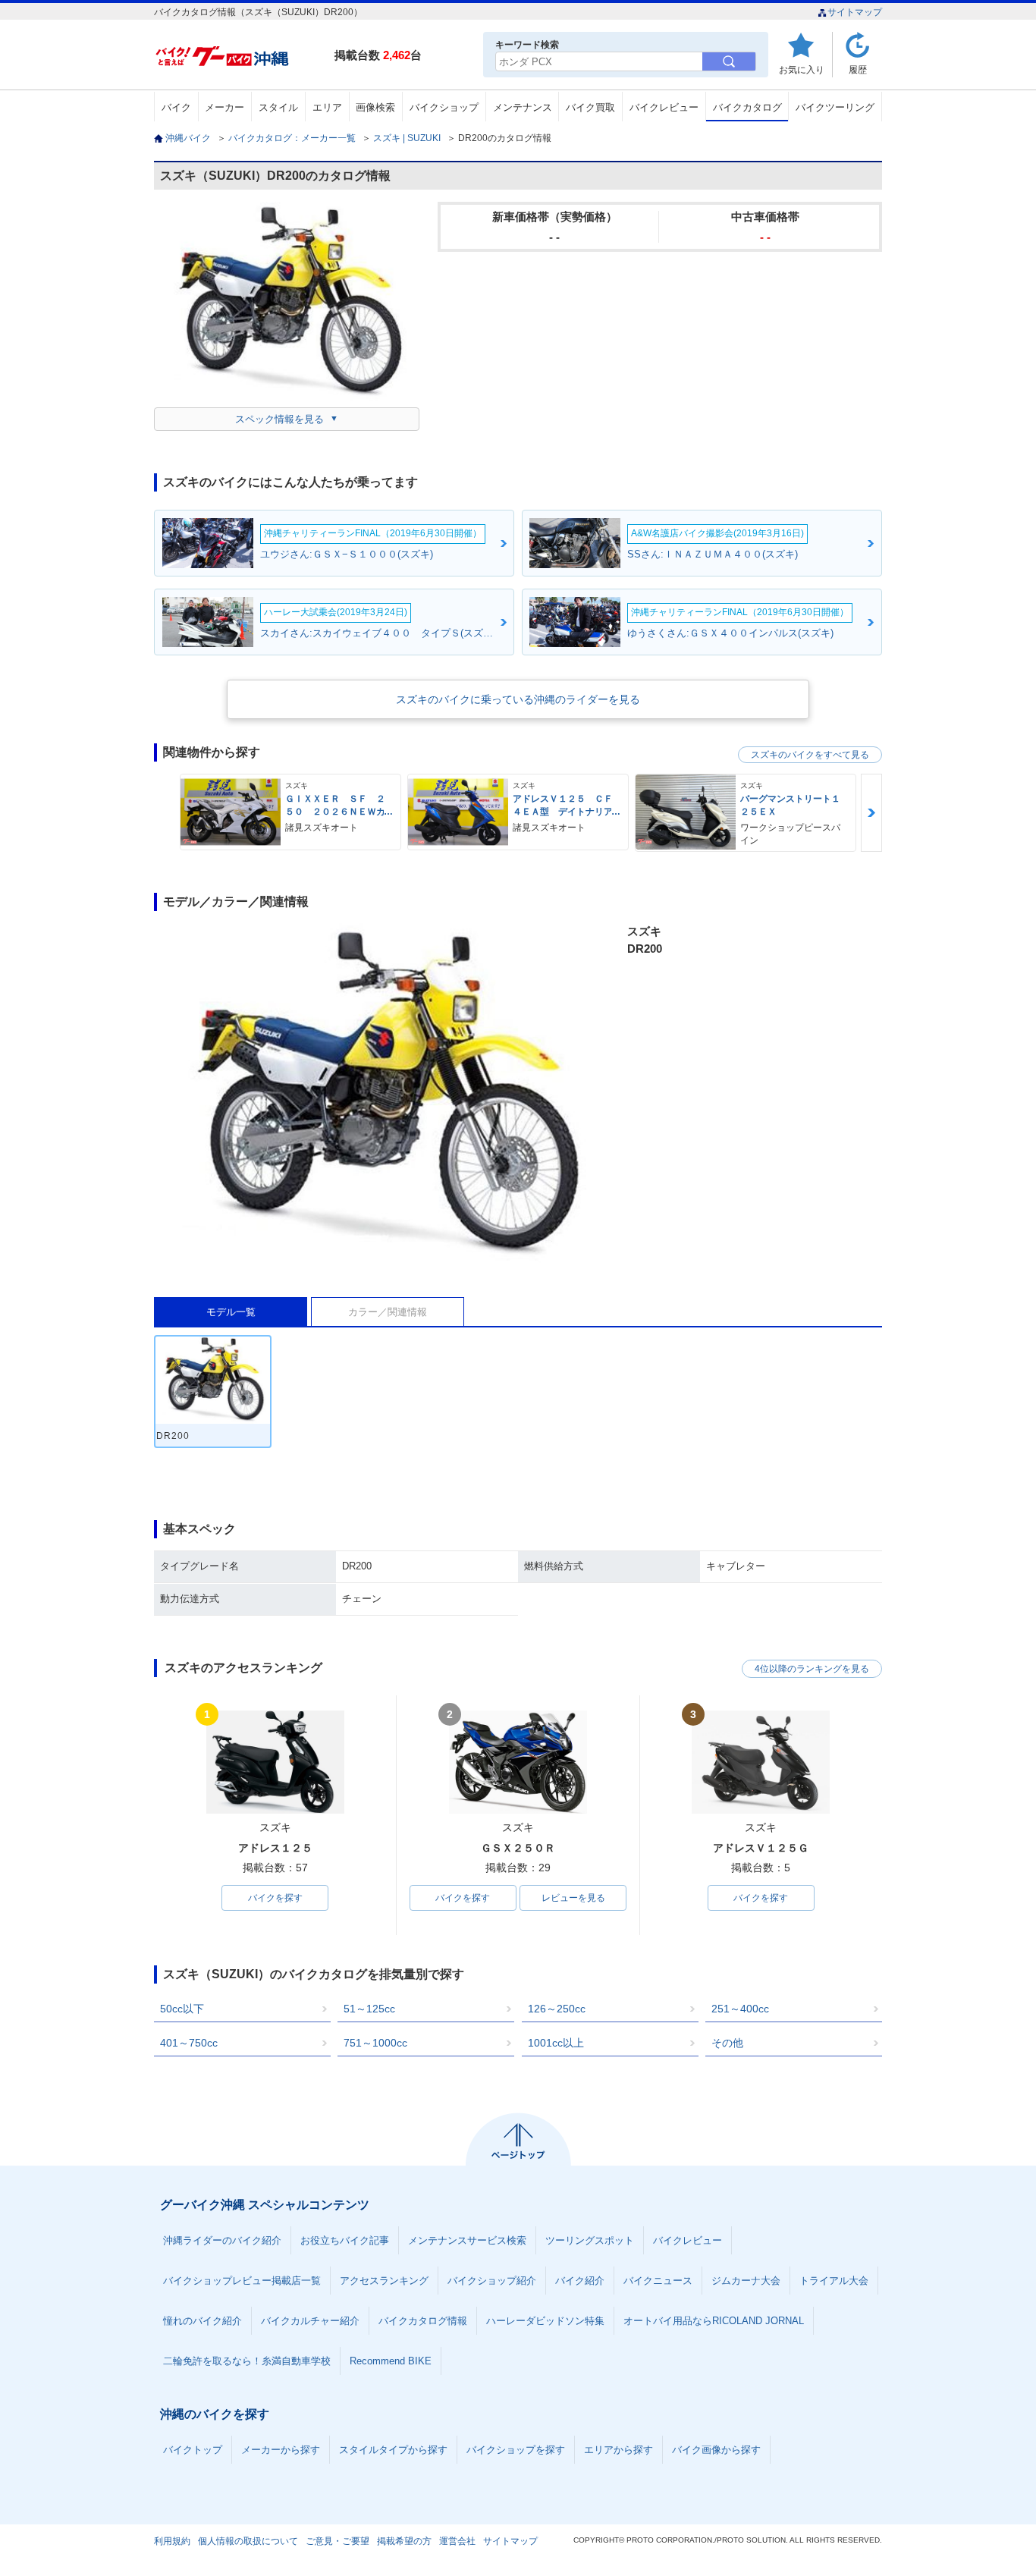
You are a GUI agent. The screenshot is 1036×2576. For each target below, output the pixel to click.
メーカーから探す (281, 2450)
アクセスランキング (384, 2281)
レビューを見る (573, 1898)
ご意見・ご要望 (337, 2541)
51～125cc (369, 2009)
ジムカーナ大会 (746, 2281)
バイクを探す (275, 1898)
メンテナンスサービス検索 (467, 2240)
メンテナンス (523, 107)
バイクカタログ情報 (423, 2321)
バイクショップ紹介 (492, 2281)
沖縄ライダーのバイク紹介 (222, 2240)
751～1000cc (375, 2043)
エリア (327, 107)
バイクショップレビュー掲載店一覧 (242, 2281)
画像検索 (375, 107)
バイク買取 (590, 107)
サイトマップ (855, 12)
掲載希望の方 (404, 2541)
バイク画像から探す (716, 2450)
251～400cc (740, 2009)
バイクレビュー (664, 107)
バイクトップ (193, 2450)
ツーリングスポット (590, 2240)
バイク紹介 (580, 2281)
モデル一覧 (231, 1312)
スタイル (278, 107)
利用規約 (172, 2541)
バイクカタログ (747, 107)
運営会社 (457, 2541)
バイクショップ (444, 107)
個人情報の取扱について (248, 2541)
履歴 (858, 69)
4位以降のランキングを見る (812, 1669)
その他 (727, 2043)
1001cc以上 (556, 2043)
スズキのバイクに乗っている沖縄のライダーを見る (518, 699)
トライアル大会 (834, 2281)
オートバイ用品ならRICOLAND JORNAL (714, 2321)
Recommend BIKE (391, 2361)
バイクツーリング (835, 107)
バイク (176, 107)
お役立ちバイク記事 (345, 2240)
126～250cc (557, 2009)
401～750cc (189, 2043)
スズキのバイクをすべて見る (810, 755)
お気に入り (802, 69)
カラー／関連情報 (388, 1312)
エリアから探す (618, 2450)
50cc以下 (182, 2009)
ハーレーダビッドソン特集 (545, 2321)
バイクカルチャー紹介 (310, 2321)
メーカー (224, 107)
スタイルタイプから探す (393, 2450)
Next (871, 813)
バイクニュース (658, 2281)
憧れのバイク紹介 (202, 2321)
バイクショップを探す (516, 2450)
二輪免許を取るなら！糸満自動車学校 (247, 2361)
